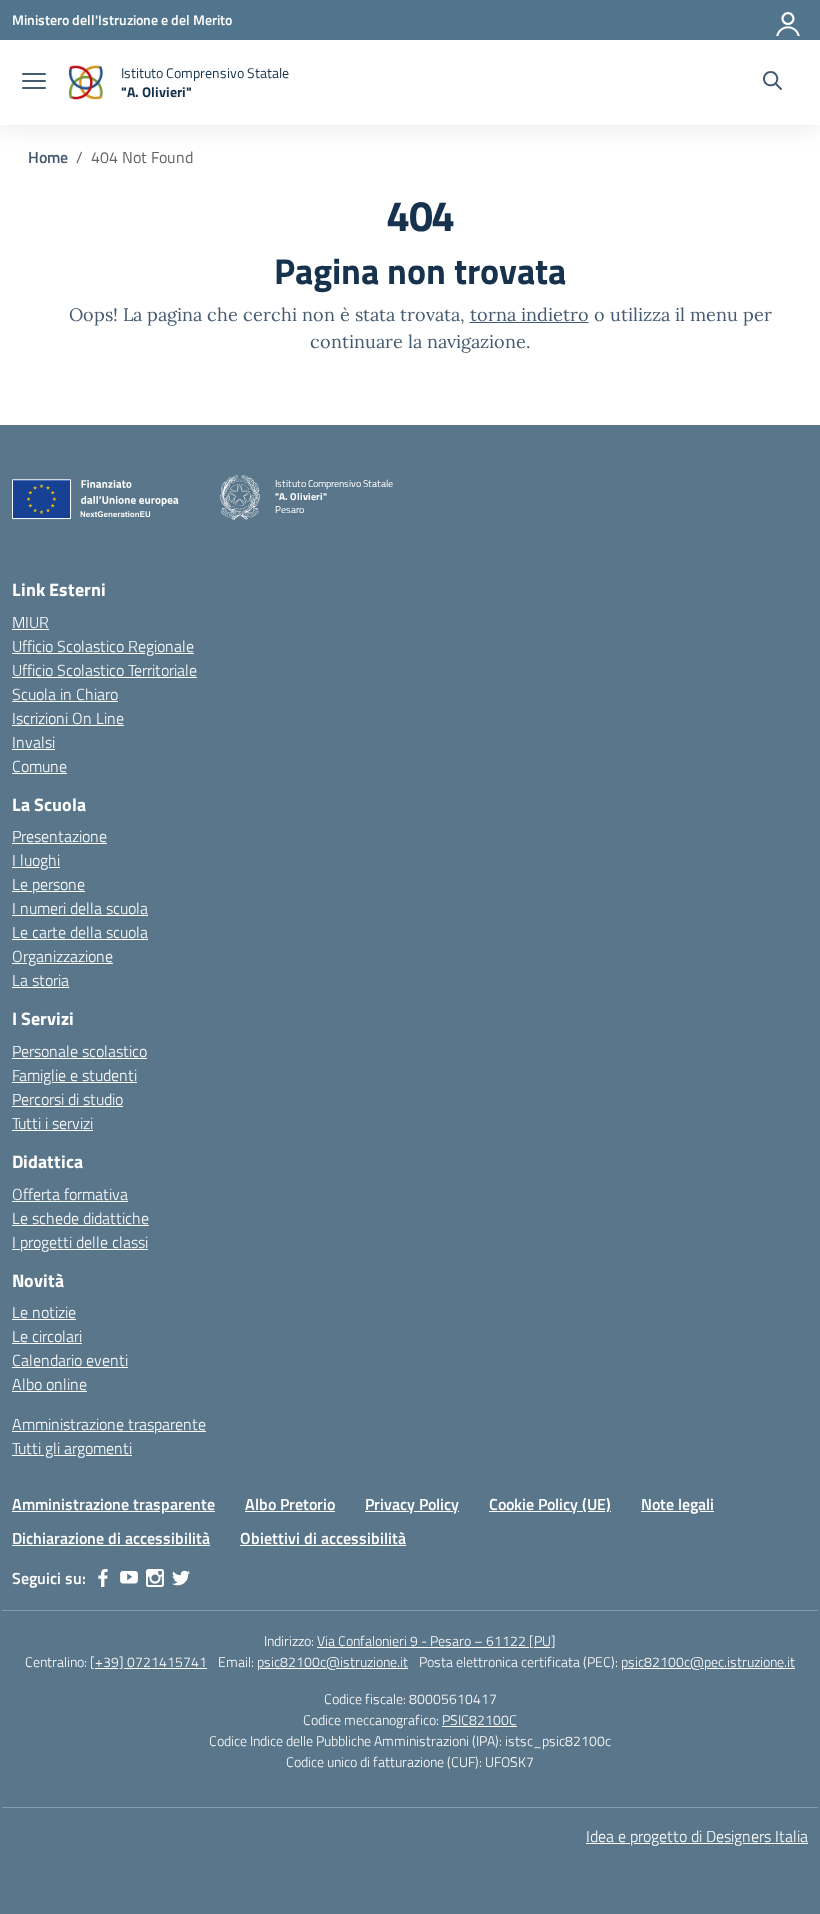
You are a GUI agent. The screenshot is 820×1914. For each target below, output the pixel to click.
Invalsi (33, 742)
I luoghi (36, 860)
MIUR (30, 622)
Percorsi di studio (67, 1099)
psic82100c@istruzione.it (332, 1661)
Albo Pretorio (290, 1504)
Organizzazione (62, 956)
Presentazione (59, 836)
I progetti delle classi (80, 1242)
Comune (39, 766)
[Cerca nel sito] (772, 83)
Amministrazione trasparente (109, 1424)
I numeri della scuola (80, 908)
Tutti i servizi (52, 1123)
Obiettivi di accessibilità (323, 1538)
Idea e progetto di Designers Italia (697, 1836)
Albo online (49, 1384)
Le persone (48, 884)
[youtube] (129, 1578)
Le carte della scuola (80, 932)
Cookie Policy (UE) (550, 1504)
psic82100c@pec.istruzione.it (708, 1661)
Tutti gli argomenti (72, 1448)
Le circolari (47, 1336)
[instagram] (155, 1578)
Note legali (677, 1504)
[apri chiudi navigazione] (34, 83)
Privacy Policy (412, 1504)
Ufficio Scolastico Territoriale (104, 670)
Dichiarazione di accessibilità (111, 1538)
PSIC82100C (479, 1719)
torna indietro (529, 314)
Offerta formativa (70, 1194)
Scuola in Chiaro (65, 694)
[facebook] (103, 1578)
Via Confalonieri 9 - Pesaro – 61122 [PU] (436, 1640)
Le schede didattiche (80, 1218)
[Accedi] (789, 20)
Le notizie (44, 1312)
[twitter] (181, 1578)
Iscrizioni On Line (68, 718)
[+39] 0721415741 (148, 1661)
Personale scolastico (79, 1051)
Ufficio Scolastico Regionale (103, 646)
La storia (40, 980)
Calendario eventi (70, 1360)
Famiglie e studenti (74, 1075)
